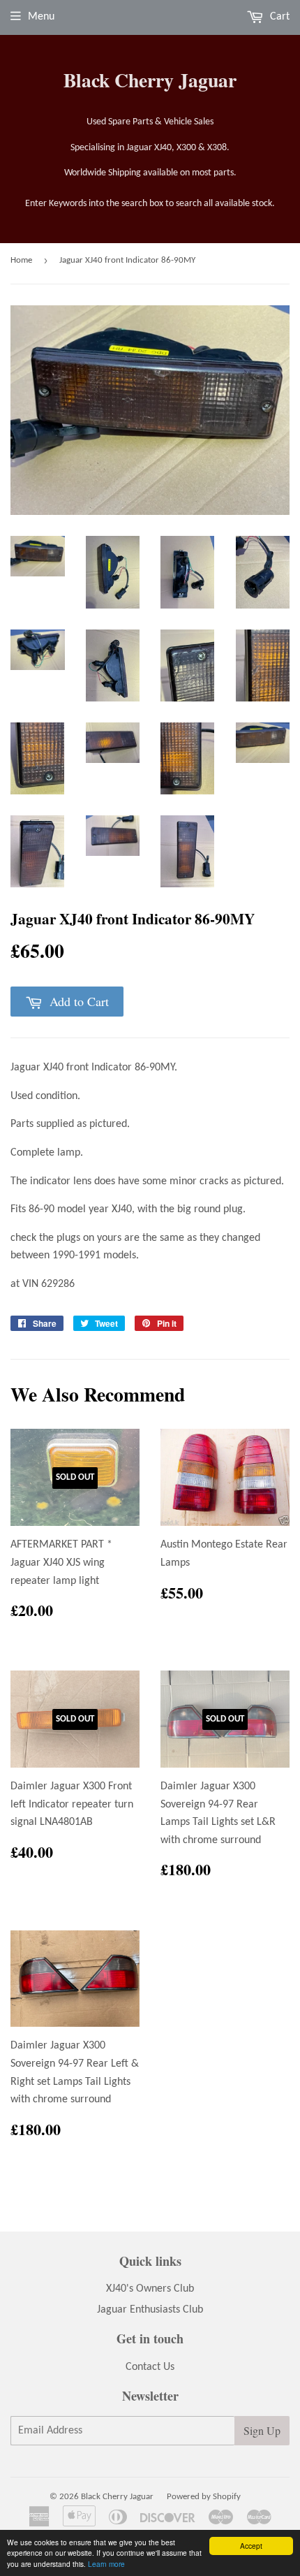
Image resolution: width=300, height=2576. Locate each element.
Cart (278, 17)
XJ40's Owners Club (150, 2289)
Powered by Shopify (204, 2497)
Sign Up (262, 2430)
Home (21, 260)
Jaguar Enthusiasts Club (150, 2310)
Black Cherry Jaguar (150, 80)
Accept (251, 2546)
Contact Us (150, 2367)
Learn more (106, 2564)
